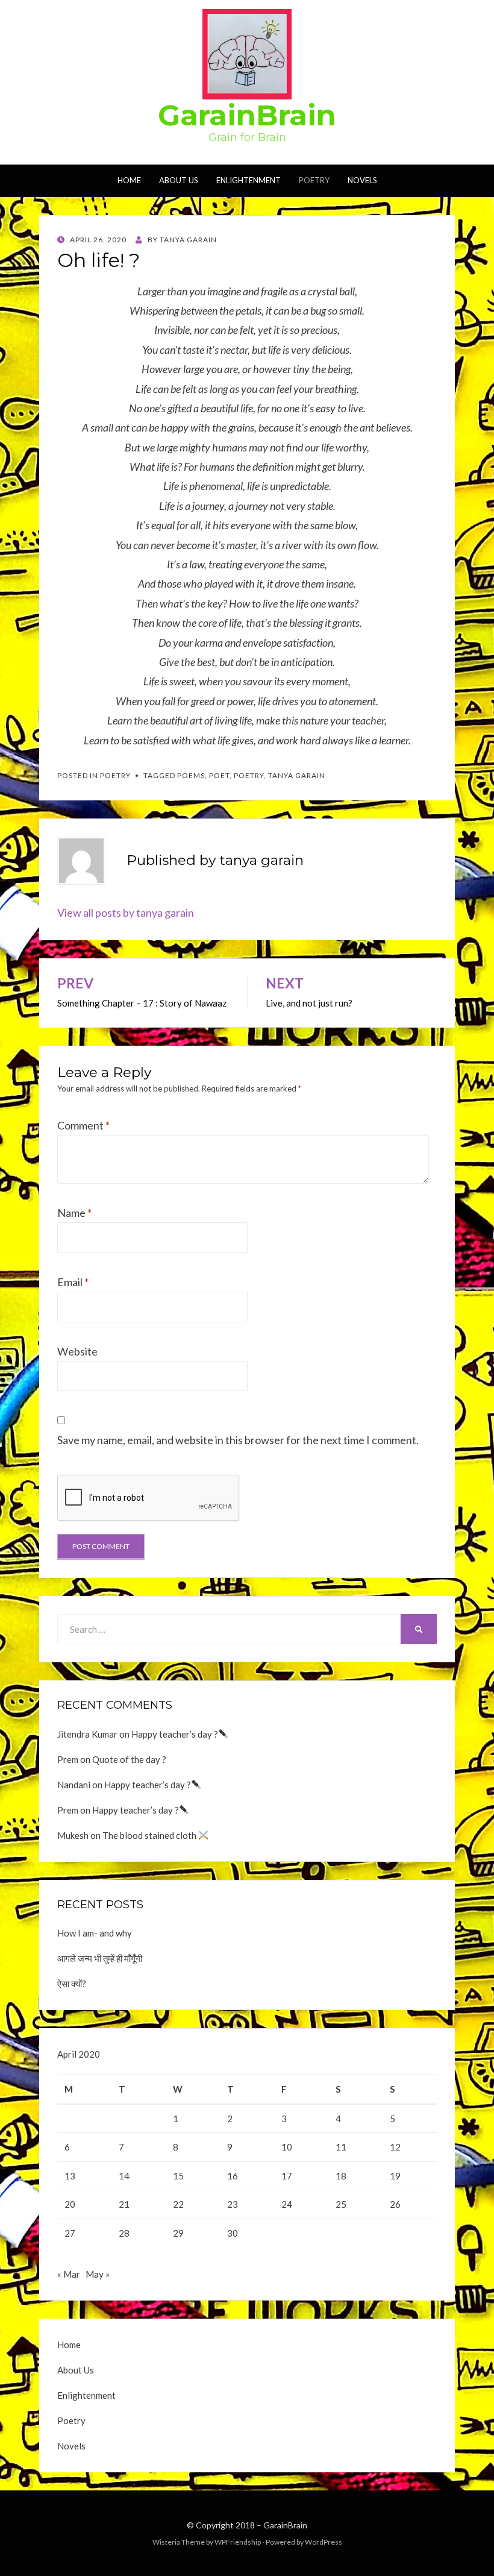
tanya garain (297, 775)
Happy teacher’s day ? (175, 1734)
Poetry (314, 180)
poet (219, 775)
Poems (191, 775)
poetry (249, 775)
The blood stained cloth (150, 1835)
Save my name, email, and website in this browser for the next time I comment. (238, 1440)
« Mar (69, 2274)
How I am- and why (95, 1933)
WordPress (324, 2542)
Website (77, 1351)
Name (74, 1213)
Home (129, 180)
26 (395, 2204)
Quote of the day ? (129, 1759)
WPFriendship (238, 2542)
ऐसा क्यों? (72, 1984)
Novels (362, 180)
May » (98, 2274)
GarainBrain (247, 115)
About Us (179, 180)
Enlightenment (249, 180)
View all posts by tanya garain (126, 913)
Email (73, 1282)
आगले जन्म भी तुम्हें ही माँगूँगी (100, 1958)
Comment (83, 1125)
